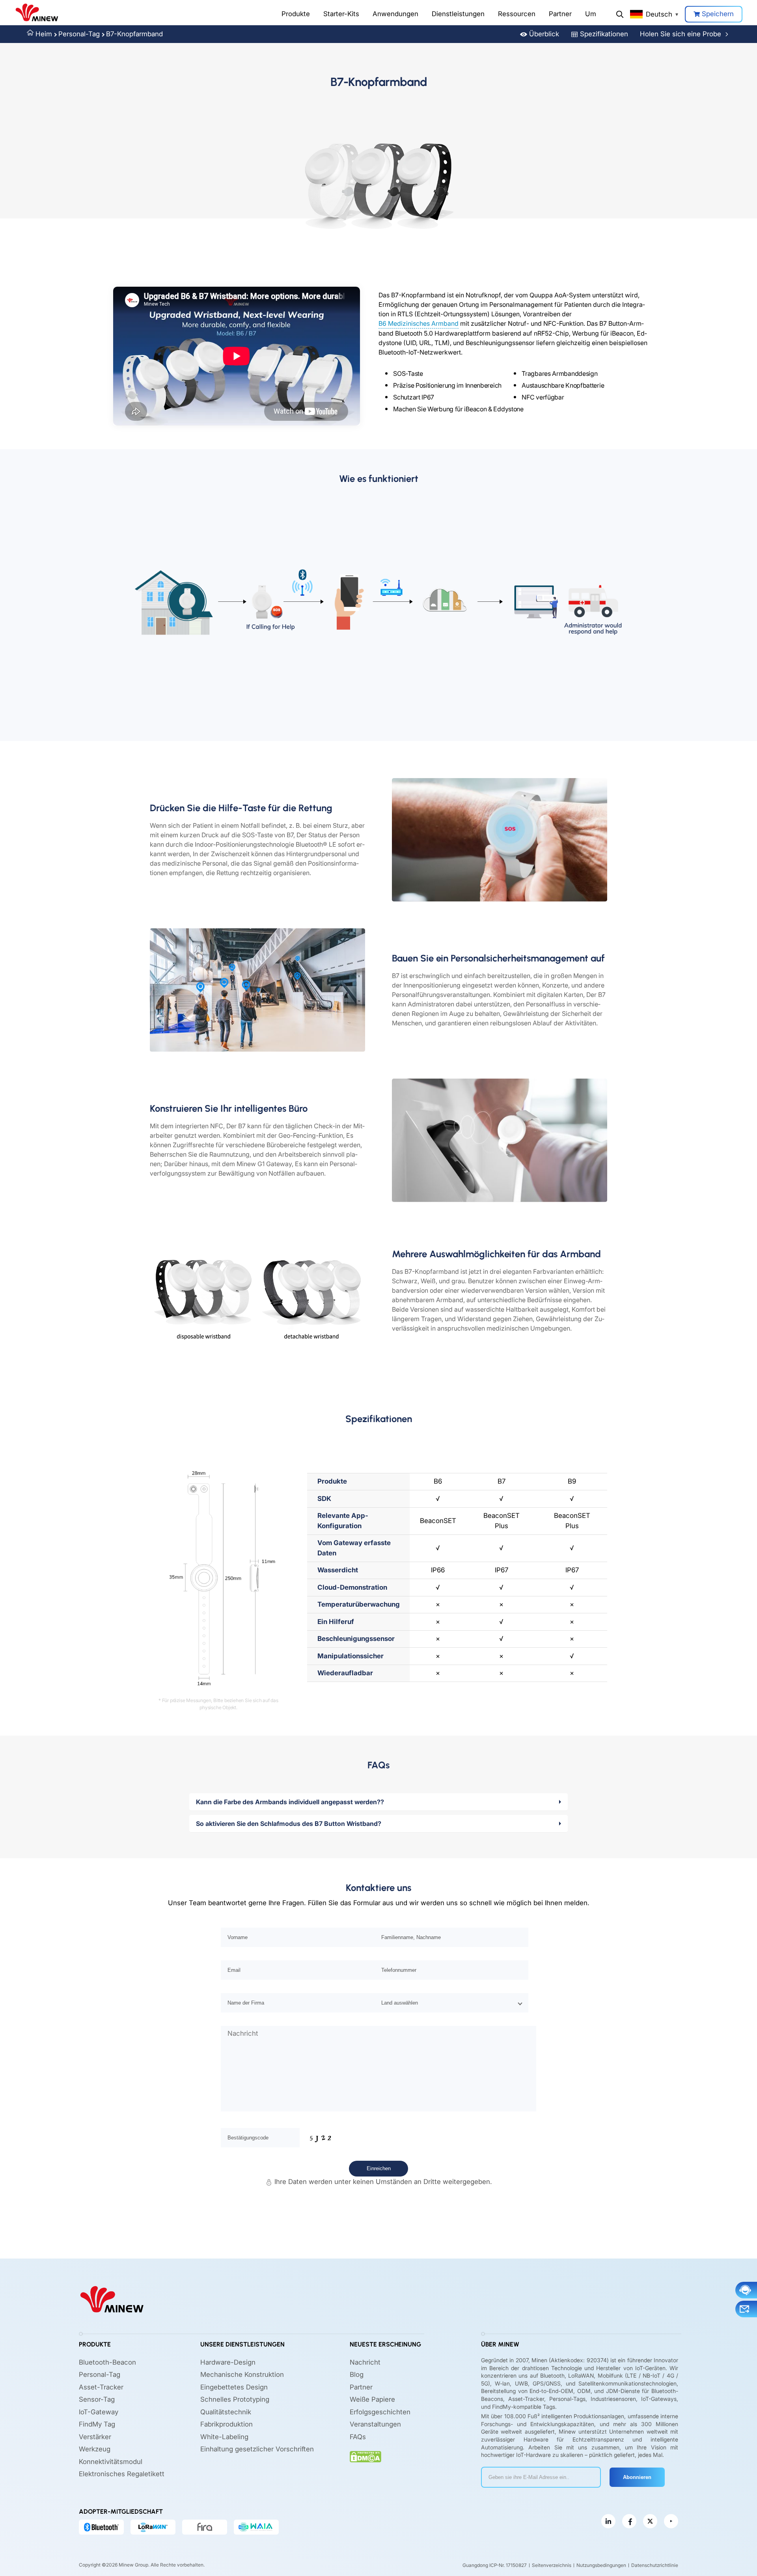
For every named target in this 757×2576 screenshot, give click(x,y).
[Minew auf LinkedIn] (608, 2521)
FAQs (358, 2437)
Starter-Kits (341, 14)
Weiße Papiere (372, 2399)
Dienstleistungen (458, 14)
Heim (44, 34)
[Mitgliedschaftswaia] (256, 2527)
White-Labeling (224, 2437)
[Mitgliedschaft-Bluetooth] (101, 2527)
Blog (357, 2374)
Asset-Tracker (101, 2387)
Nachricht (365, 2362)
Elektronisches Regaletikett (122, 2474)
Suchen (620, 14)
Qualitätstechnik (226, 2412)
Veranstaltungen (375, 2424)
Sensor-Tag (97, 2399)
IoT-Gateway (99, 2412)
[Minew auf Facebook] (629, 2521)
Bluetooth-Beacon (107, 2362)
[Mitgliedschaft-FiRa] (205, 2527)
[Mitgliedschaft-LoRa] (153, 2527)
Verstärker (95, 2437)
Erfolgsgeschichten (380, 2412)
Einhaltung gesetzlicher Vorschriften (257, 2449)
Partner (560, 14)
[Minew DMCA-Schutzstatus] (365, 2457)
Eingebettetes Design (234, 2387)
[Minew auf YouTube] (671, 2521)
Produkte (296, 14)
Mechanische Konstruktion (242, 2374)
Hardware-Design (228, 2362)
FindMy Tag (97, 2424)
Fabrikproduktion (227, 2424)
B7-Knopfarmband (134, 34)
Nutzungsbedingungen (601, 2565)
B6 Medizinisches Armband (419, 323)
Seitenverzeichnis (552, 2565)
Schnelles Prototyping (235, 2399)
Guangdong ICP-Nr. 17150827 (495, 2565)
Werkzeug (95, 2449)
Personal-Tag (79, 34)
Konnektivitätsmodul (111, 2462)
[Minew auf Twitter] (650, 2521)
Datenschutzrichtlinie (655, 2565)
